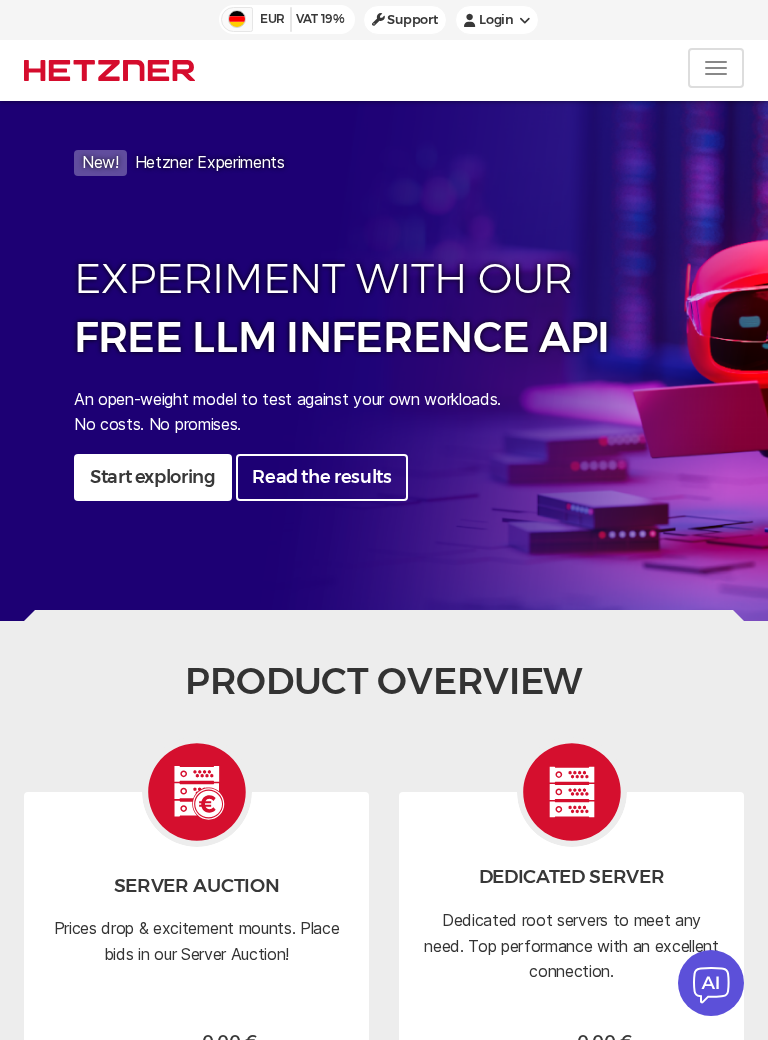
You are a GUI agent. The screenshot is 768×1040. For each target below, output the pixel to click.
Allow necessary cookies (384, 635)
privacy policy (405, 506)
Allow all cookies (384, 578)
